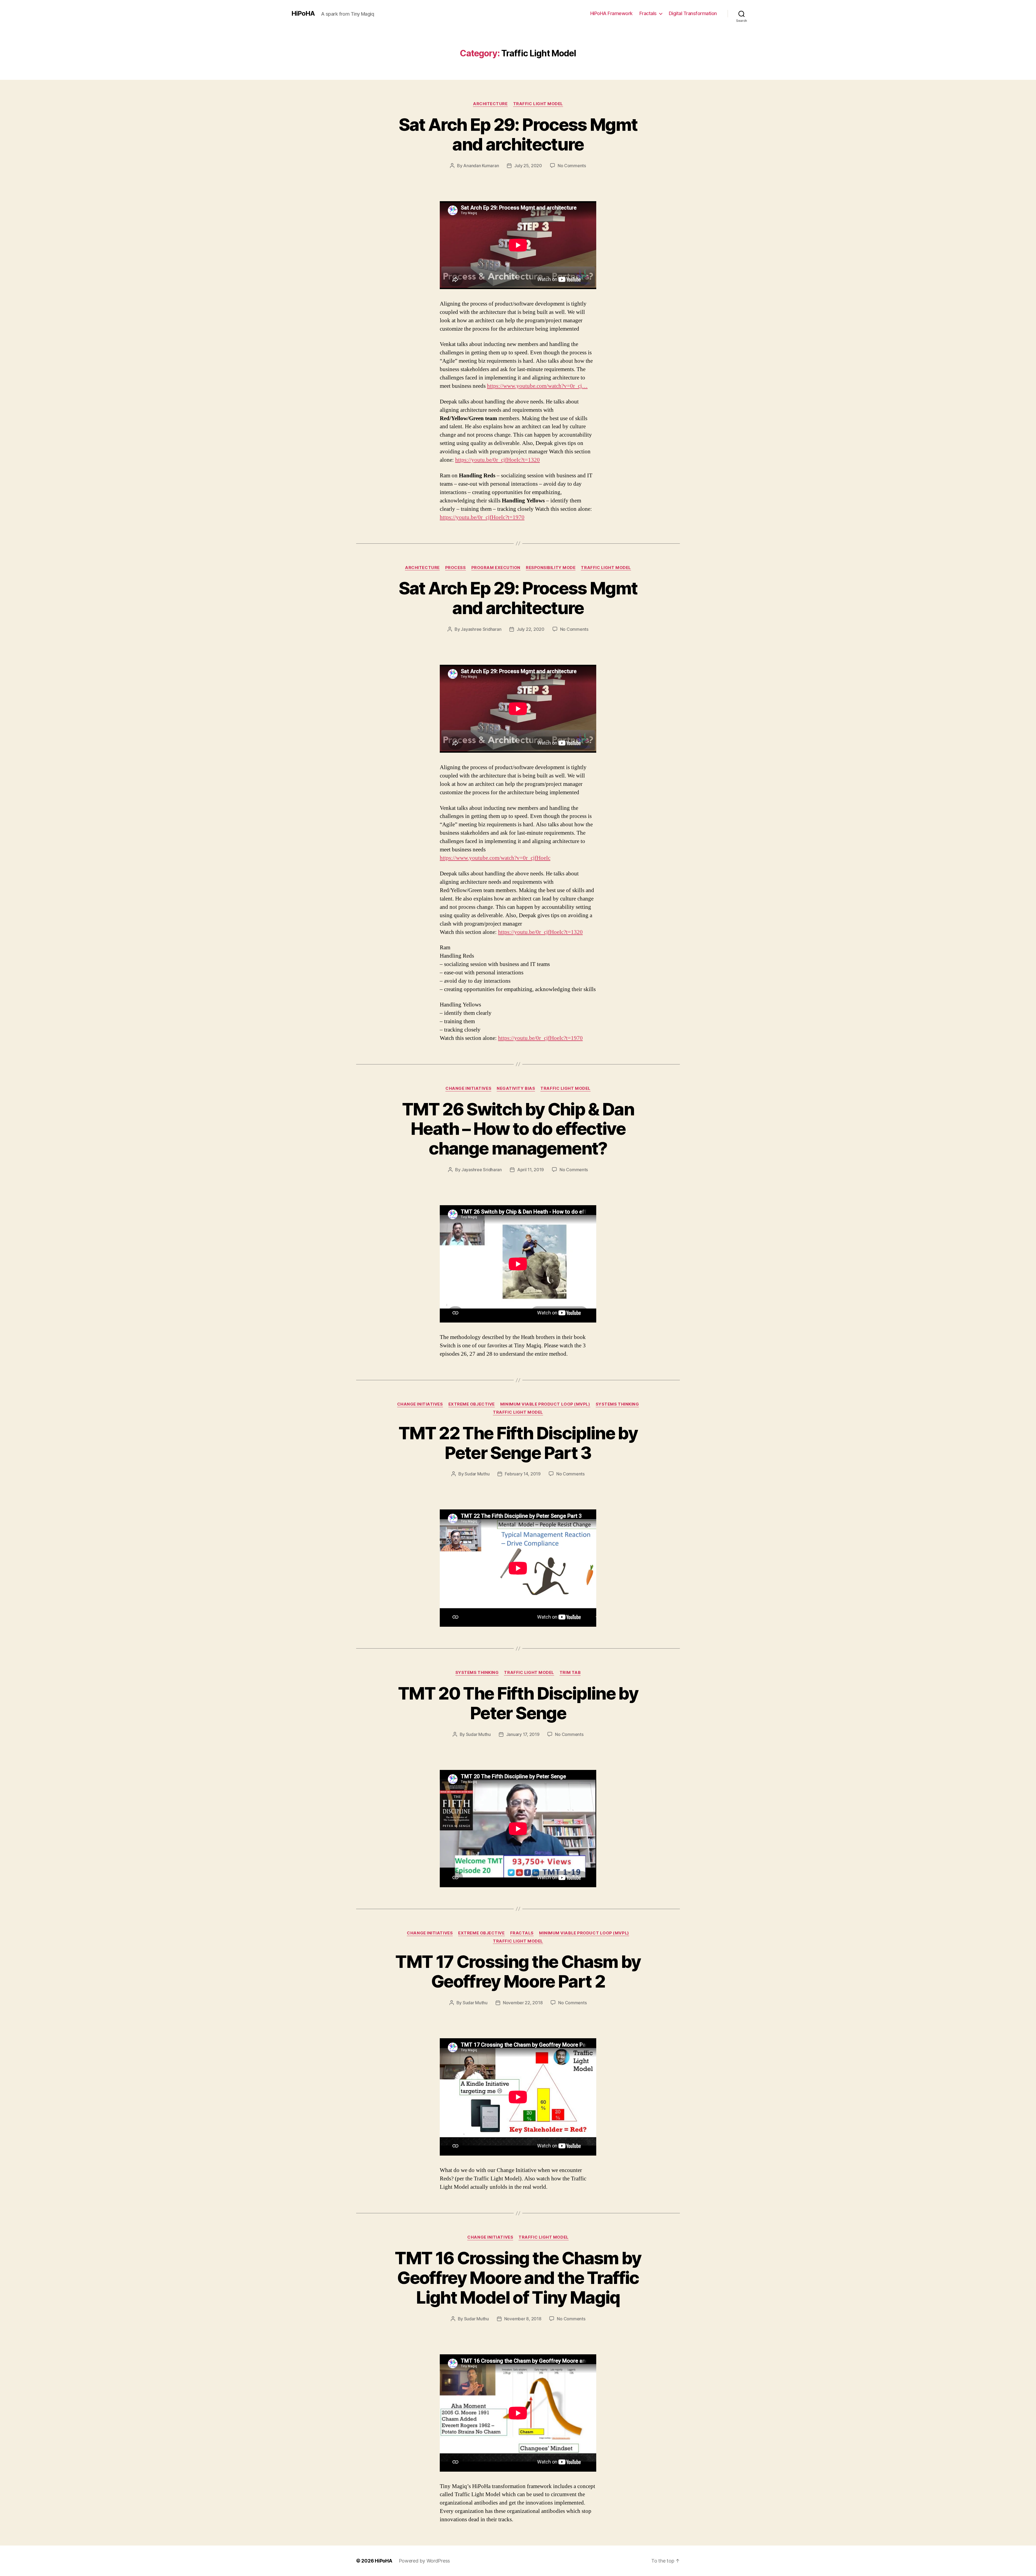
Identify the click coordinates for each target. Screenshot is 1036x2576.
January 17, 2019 (523, 1734)
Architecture (490, 104)
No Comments (572, 166)
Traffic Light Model (538, 104)
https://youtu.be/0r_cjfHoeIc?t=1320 (497, 460)
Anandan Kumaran (481, 166)
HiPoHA (303, 13)
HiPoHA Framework (611, 13)
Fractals (648, 13)
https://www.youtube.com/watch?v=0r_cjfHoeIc (495, 858)
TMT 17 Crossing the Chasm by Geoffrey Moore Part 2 (518, 1971)
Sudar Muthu (477, 1474)
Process (456, 568)
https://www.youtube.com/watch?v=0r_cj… (537, 386)
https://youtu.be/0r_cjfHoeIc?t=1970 (482, 517)
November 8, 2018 (523, 2319)
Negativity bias (516, 1088)
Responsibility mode (551, 568)
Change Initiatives (468, 1088)
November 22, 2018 (523, 2003)
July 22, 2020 (531, 629)
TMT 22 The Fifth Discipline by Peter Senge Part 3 (518, 1443)
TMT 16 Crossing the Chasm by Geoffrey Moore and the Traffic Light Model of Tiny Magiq (518, 2278)
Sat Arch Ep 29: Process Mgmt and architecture (518, 134)
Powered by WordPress (425, 2561)
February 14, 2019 (523, 1474)
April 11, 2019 (531, 1170)
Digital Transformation (693, 13)
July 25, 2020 (528, 166)
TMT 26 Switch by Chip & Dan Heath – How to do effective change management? (518, 1129)
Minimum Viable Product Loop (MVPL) (545, 1404)
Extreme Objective (472, 1404)
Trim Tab (570, 1673)
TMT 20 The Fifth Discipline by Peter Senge (518, 1703)
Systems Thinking (617, 1404)
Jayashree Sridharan (481, 629)
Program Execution (496, 568)
